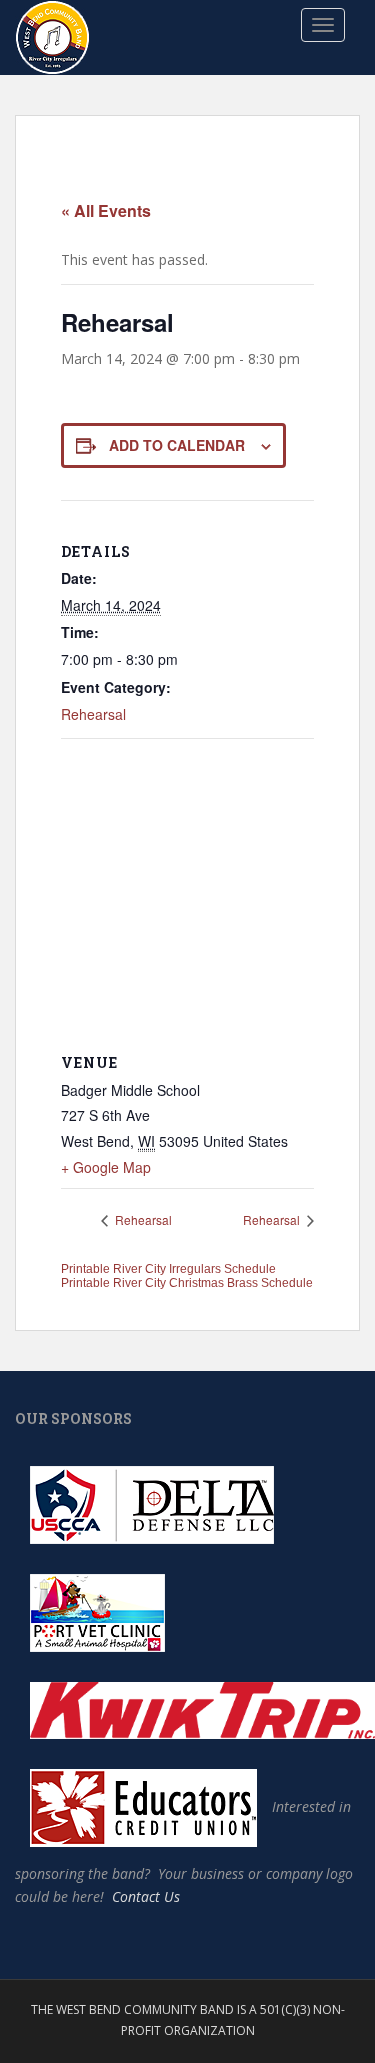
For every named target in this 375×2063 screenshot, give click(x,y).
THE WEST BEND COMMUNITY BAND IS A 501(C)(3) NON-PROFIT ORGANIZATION (188, 2019)
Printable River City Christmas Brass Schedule (187, 1283)
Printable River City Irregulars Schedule (168, 1269)
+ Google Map (106, 1167)
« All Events (106, 210)
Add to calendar (177, 445)
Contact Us (146, 1896)
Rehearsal (93, 714)
